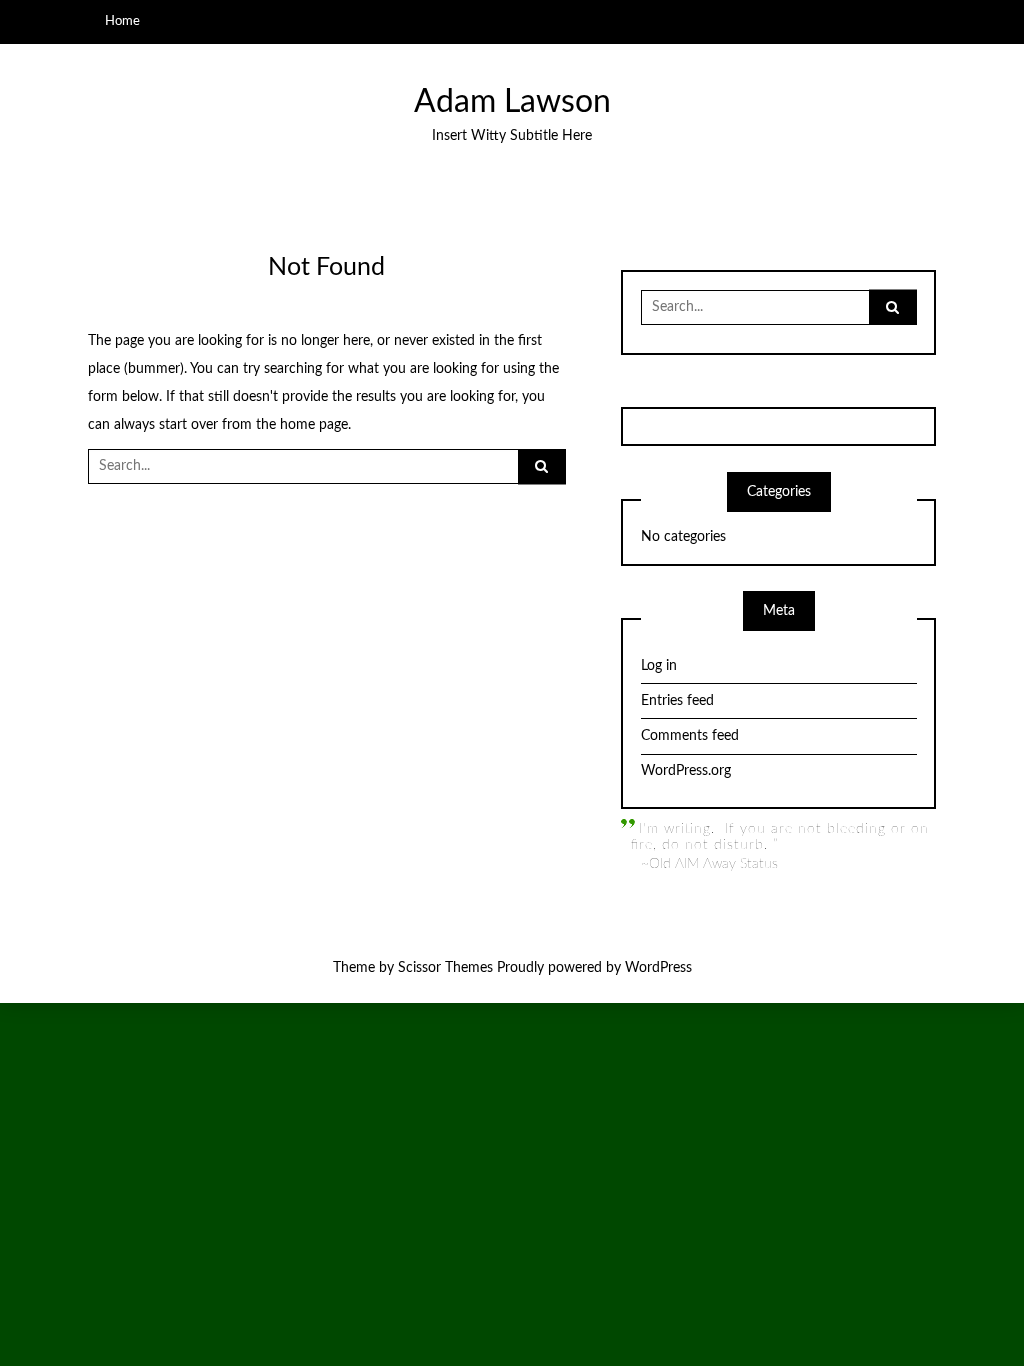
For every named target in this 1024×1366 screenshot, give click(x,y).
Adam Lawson (512, 102)
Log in (659, 666)
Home (122, 21)
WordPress (658, 968)
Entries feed (677, 701)
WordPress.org (686, 771)
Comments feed (690, 736)
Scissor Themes (445, 968)
